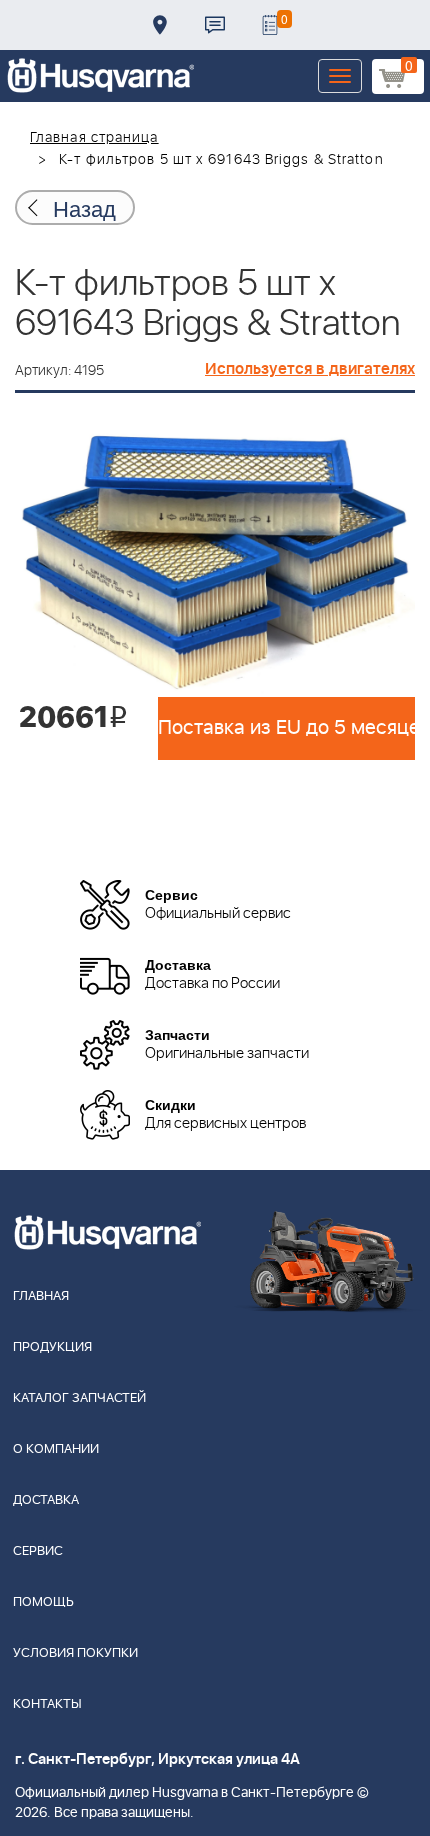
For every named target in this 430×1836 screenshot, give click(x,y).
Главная (41, 1296)
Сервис (38, 1551)
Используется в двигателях (310, 369)
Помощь (43, 1602)
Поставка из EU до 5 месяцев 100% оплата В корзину (286, 728)
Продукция (52, 1347)
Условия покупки (75, 1653)
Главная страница (94, 138)
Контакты (215, 25)
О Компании (56, 1449)
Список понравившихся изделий (270, 25)
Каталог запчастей (79, 1398)
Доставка (160, 25)
